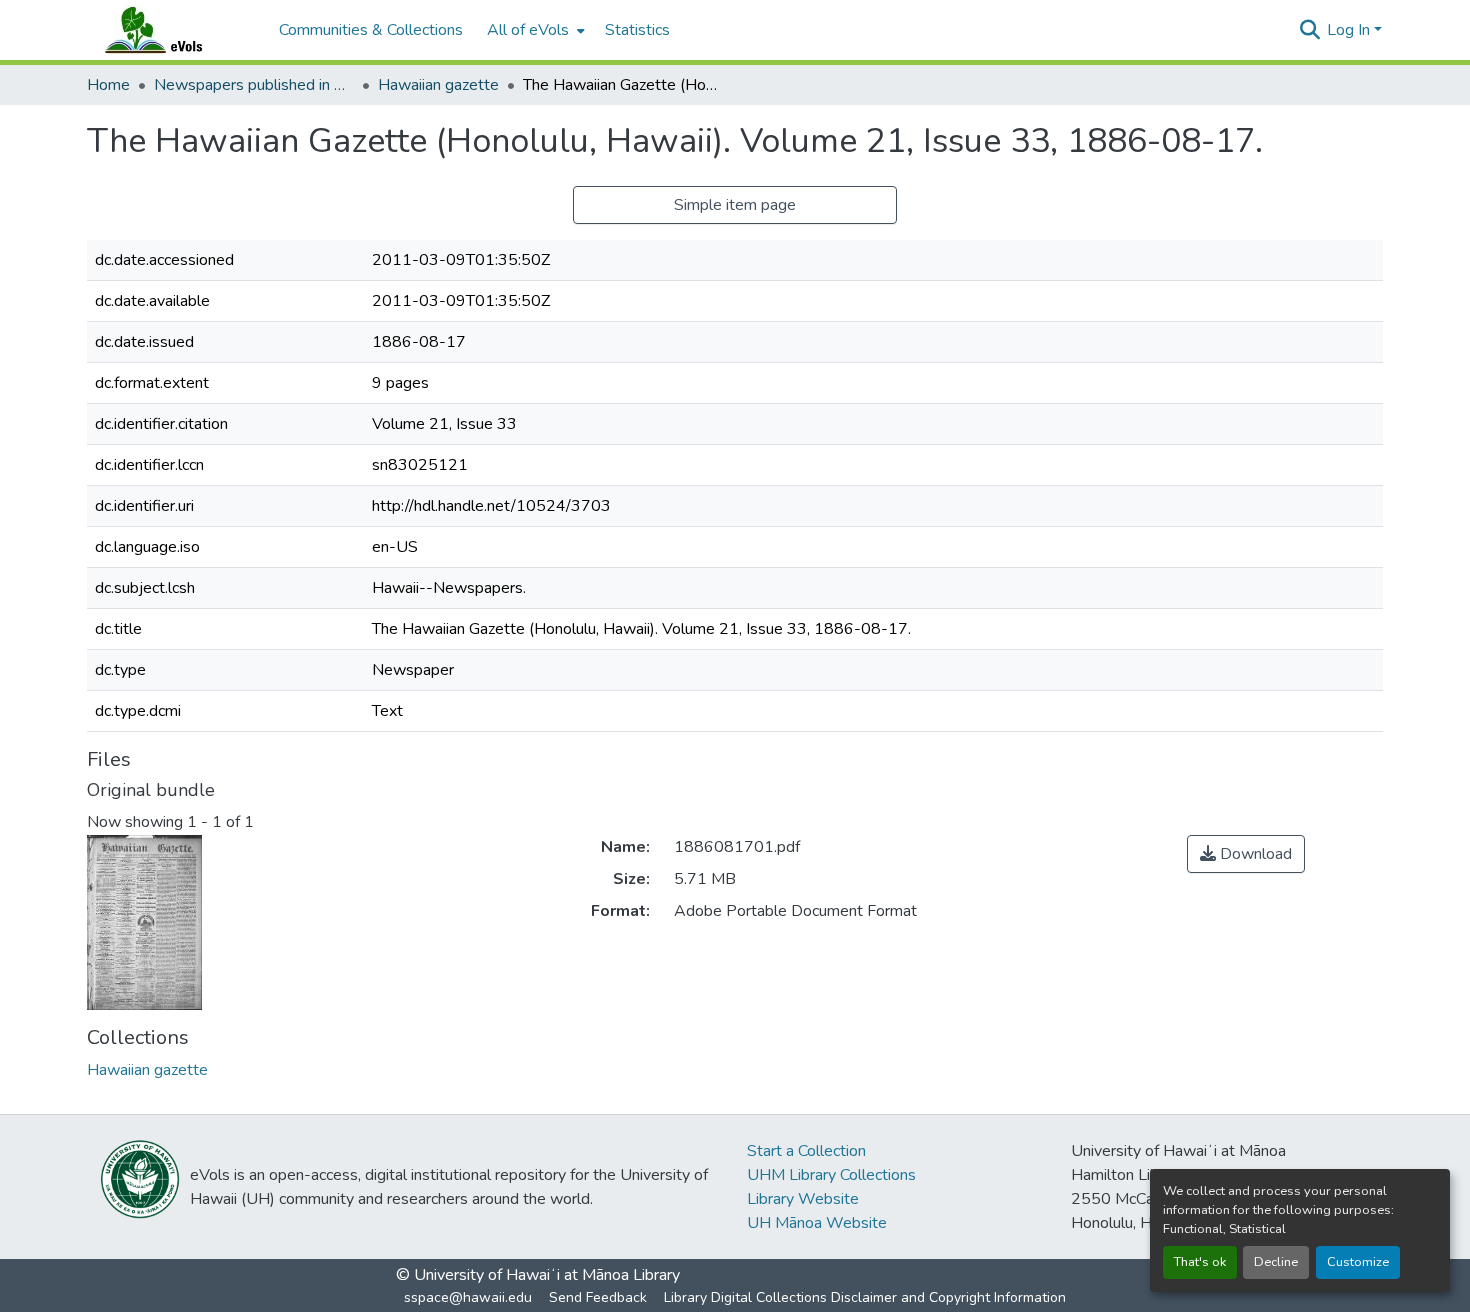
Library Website (803, 1199)
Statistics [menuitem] (637, 30)
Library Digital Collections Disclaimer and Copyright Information (865, 1297)
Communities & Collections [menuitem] (371, 30)
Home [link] (108, 85)
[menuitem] (534, 30)
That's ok (1200, 1262)
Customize (1358, 1262)
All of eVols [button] (528, 30)
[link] (1246, 854)
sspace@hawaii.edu (468, 1297)
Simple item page (735, 205)
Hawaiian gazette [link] (438, 85)
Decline (1276, 1262)
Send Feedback (598, 1297)
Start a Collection (806, 1151)
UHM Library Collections (831, 1175)
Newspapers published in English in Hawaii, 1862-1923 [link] (254, 85)
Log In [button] (1350, 30)
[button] (173, 30)
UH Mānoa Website (817, 1223)
